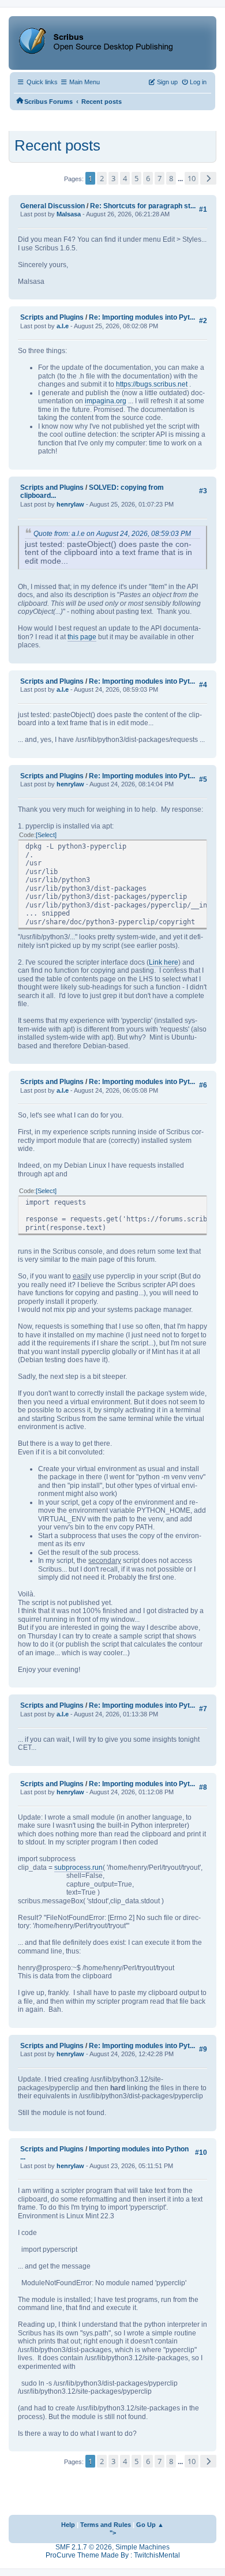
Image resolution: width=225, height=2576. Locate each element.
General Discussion (52, 206)
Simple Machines (142, 2547)
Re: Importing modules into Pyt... (142, 317)
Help (68, 2525)
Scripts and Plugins (52, 317)
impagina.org (106, 401)
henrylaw (70, 504)
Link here (164, 962)
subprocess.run (78, 1868)
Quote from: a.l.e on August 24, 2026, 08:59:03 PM (112, 534)
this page (82, 637)
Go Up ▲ (150, 2525)
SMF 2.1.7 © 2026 (84, 2547)
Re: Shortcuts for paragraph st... (143, 206)
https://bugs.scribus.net (152, 384)
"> (113, 2533)
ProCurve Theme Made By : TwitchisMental (113, 2555)
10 (192, 178)
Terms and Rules (106, 2525)
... (181, 179)
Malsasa (69, 214)
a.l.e (63, 326)
